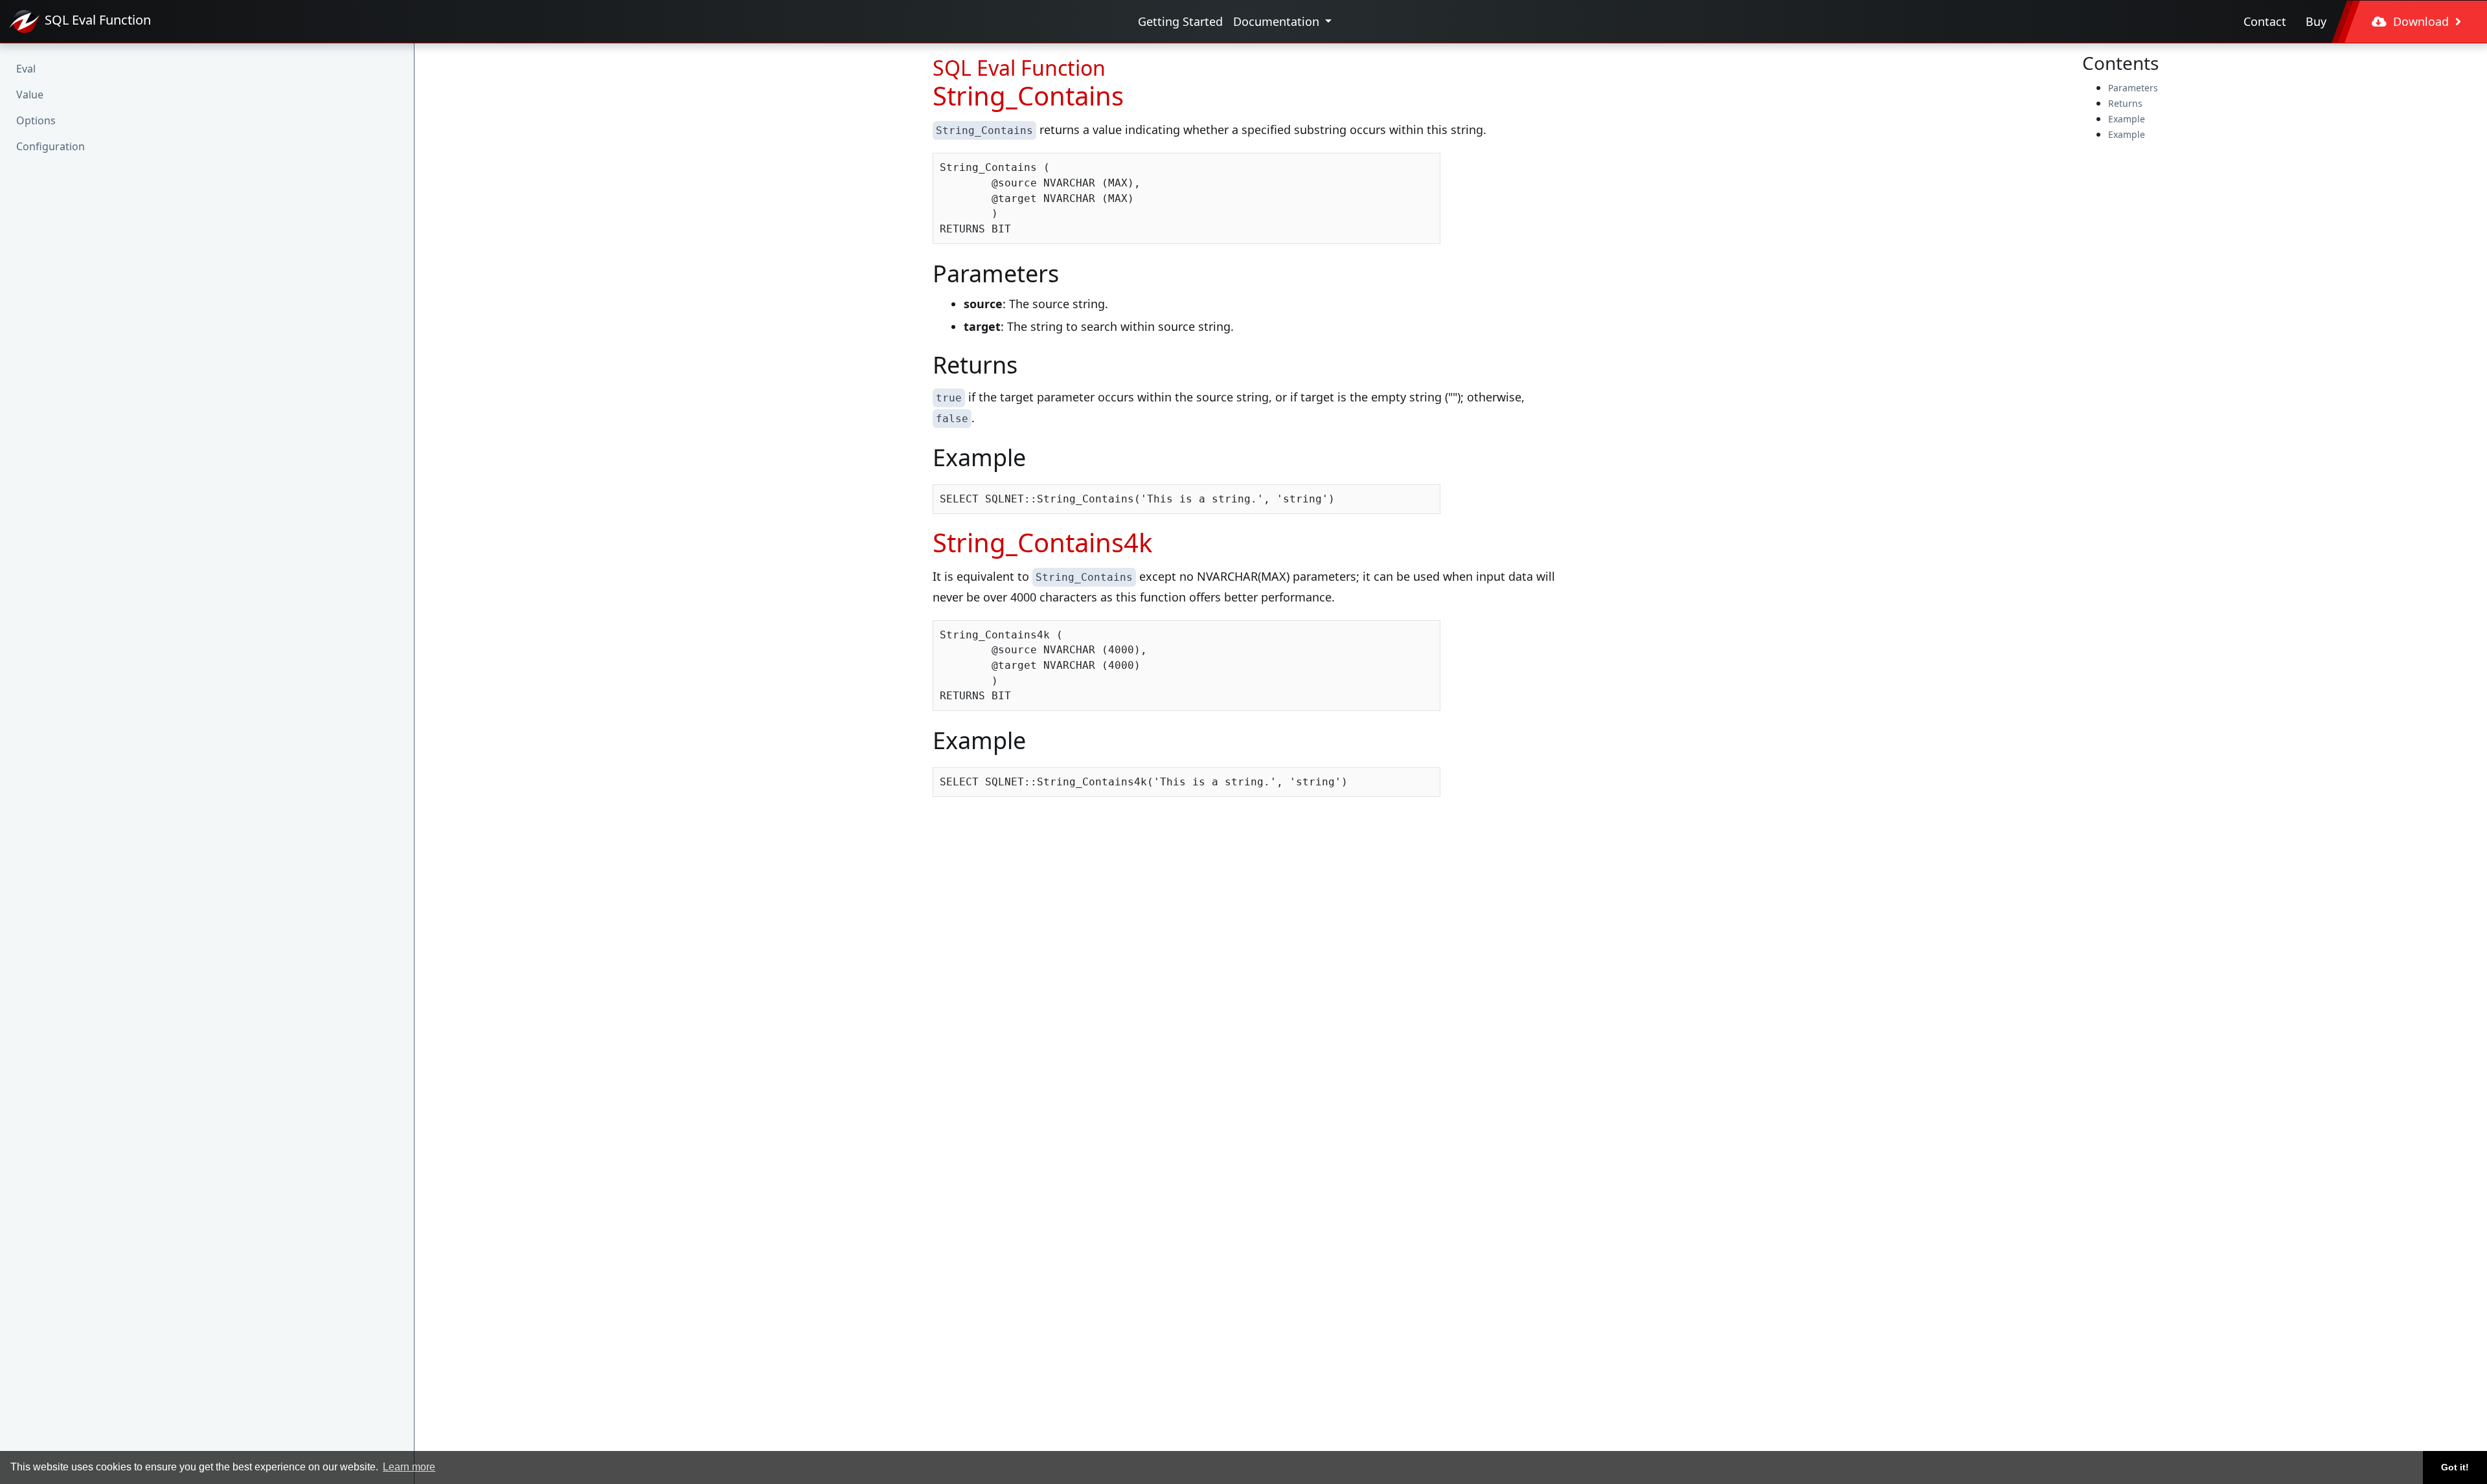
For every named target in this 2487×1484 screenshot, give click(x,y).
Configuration (51, 146)
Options (36, 120)
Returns (2125, 103)
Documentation (1278, 21)
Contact (2265, 21)
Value (30, 95)
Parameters (2133, 88)
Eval (26, 69)
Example (2127, 119)
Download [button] (2421, 21)
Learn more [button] (409, 1467)
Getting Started (1180, 21)
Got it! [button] (2455, 1467)
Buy (2316, 21)
